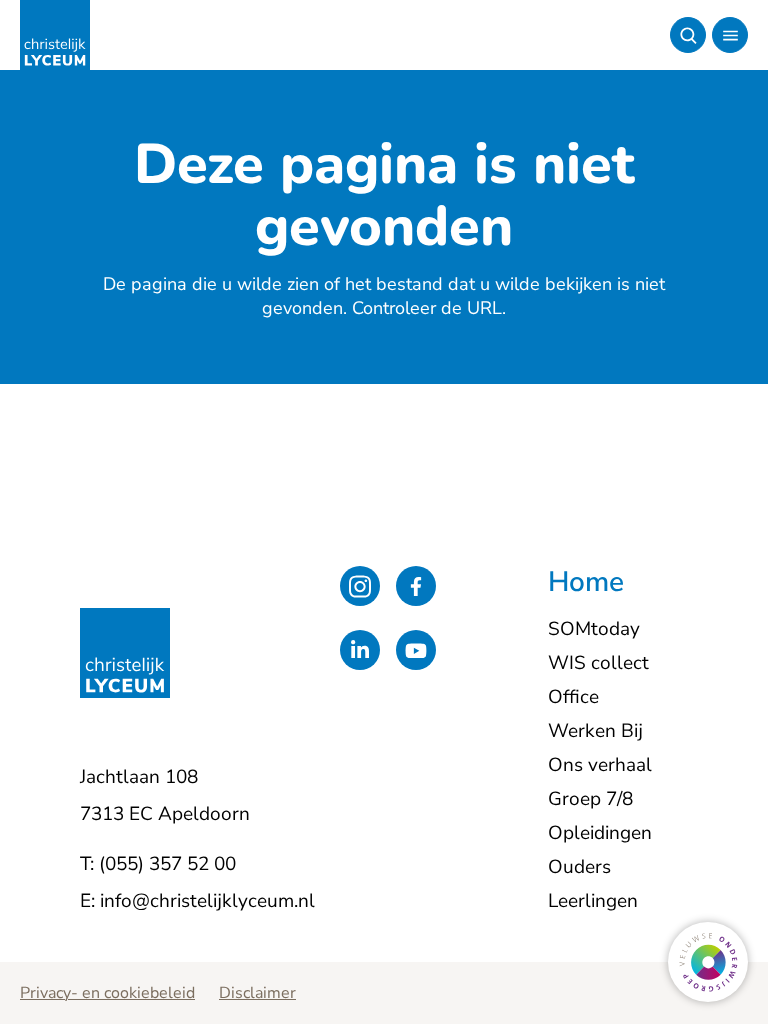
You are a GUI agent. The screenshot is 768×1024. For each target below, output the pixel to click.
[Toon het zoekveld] (688, 35)
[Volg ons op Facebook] (416, 586)
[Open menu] (730, 35)
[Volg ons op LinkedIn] (360, 650)
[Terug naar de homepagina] (55, 35)
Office (573, 697)
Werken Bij (595, 731)
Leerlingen (593, 901)
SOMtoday (594, 629)
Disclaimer (257, 993)
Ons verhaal (600, 765)
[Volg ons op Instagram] (360, 586)
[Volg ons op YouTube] (416, 650)
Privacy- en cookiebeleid (107, 993)
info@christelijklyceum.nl (207, 901)
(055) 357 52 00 (167, 864)
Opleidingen (600, 833)
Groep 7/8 (590, 799)
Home (586, 583)
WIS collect (598, 663)
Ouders (579, 867)
